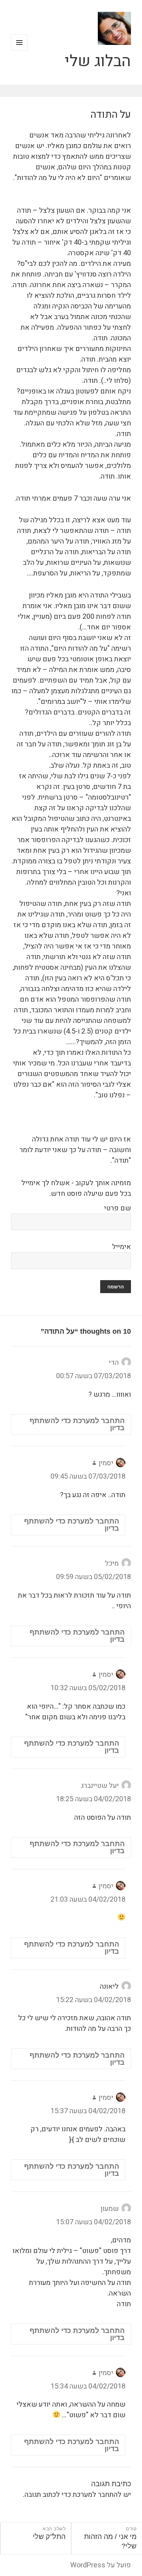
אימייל (121, 1247)
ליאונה (109, 1987)
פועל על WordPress (101, 2565)
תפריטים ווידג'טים (19, 51)
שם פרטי (118, 1208)
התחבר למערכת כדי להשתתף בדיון (77, 1424)
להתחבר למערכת (97, 2495)
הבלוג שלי (98, 61)
